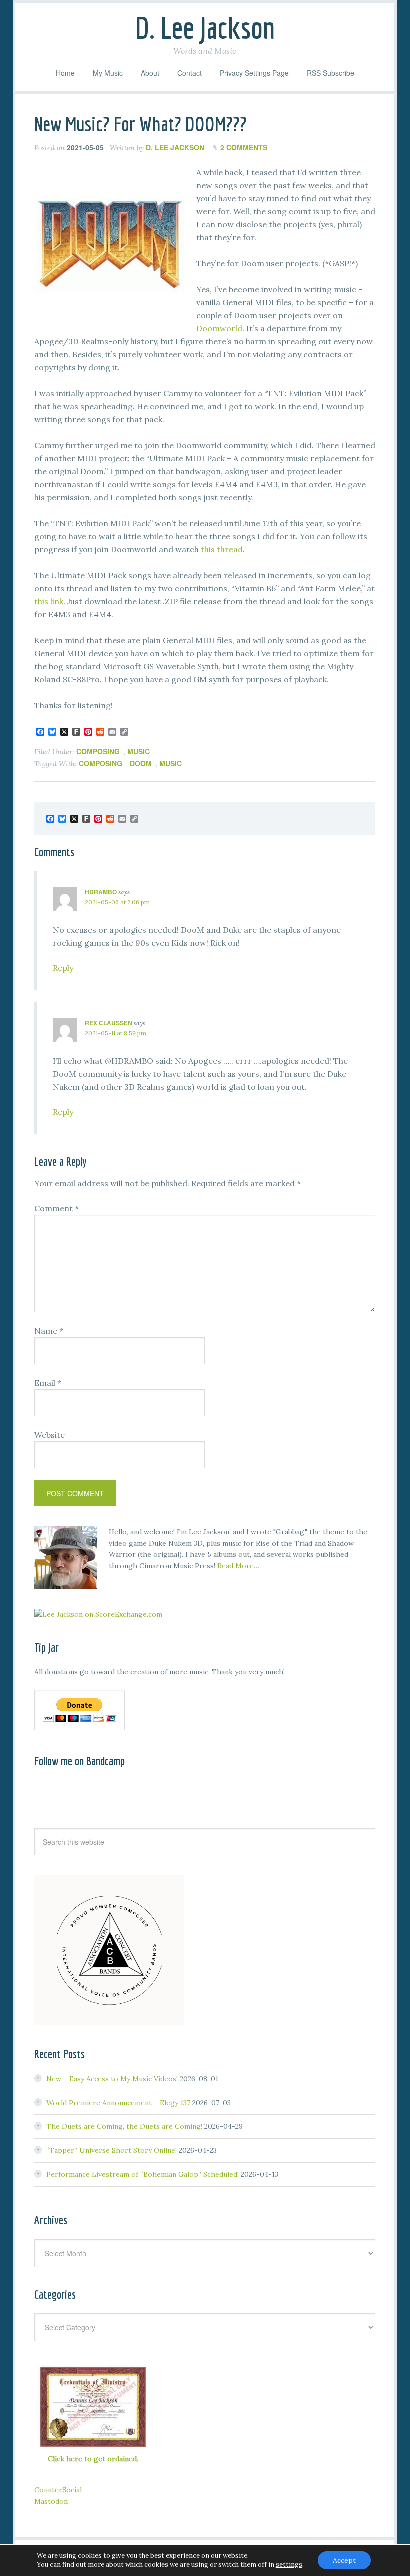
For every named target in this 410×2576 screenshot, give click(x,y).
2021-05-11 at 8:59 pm (116, 1033)
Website (50, 1435)
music (139, 751)
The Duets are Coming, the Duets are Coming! (124, 2126)
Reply (63, 968)
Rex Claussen (109, 1023)
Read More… (238, 1566)
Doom (141, 763)
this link (49, 601)
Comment (57, 1208)
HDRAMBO (101, 892)
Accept (344, 2560)
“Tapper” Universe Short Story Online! (112, 2150)
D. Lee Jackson (205, 27)
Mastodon (51, 2501)
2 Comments (244, 147)
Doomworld (219, 328)
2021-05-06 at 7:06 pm (117, 902)
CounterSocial (58, 2490)
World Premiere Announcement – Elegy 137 (118, 2103)
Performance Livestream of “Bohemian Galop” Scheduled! (143, 2174)
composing (98, 751)
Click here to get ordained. (93, 2459)
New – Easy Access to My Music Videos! (112, 2079)
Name (49, 1331)
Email (48, 1383)
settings (289, 2565)
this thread (222, 549)
